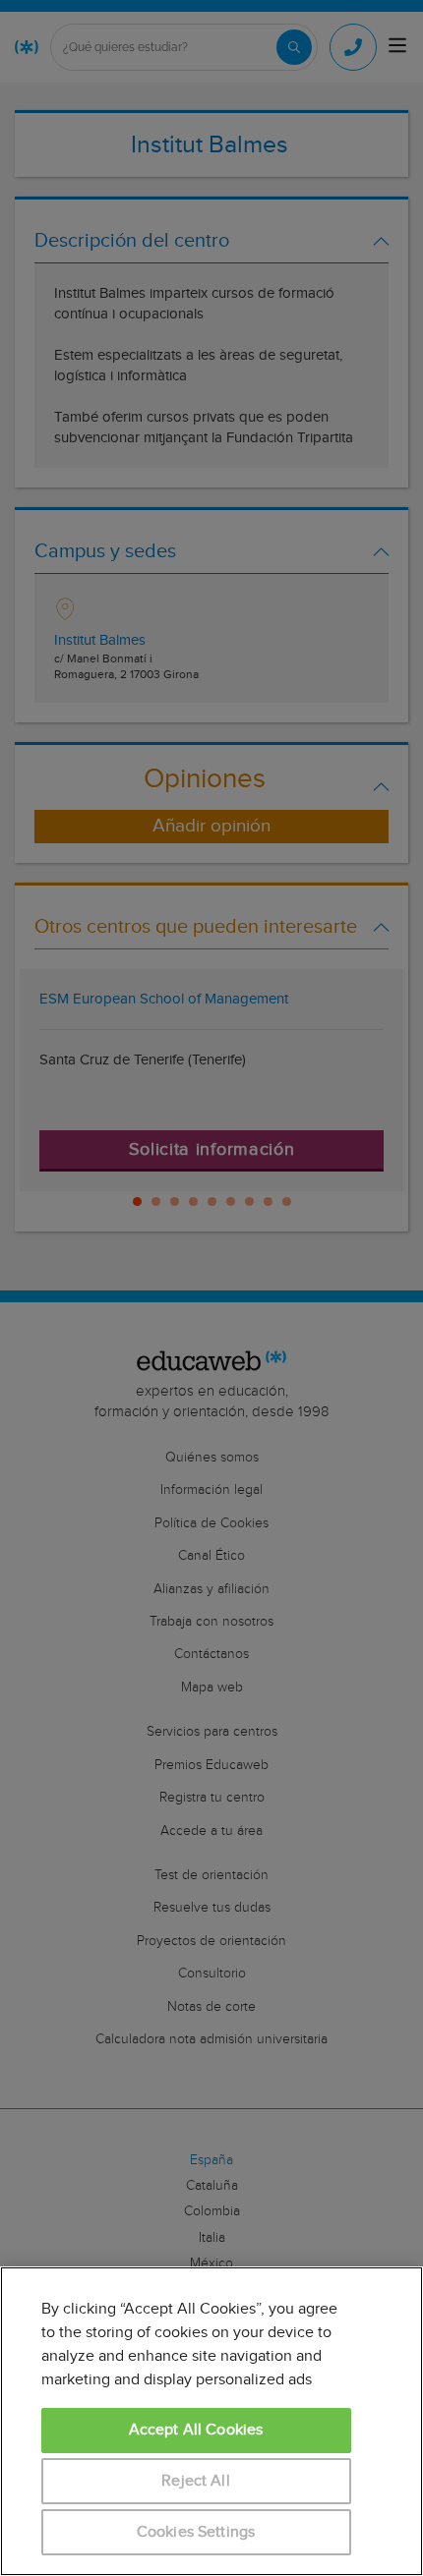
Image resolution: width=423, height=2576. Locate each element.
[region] (211, 2421)
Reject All (196, 2481)
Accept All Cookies (196, 2430)
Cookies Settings (196, 2532)
